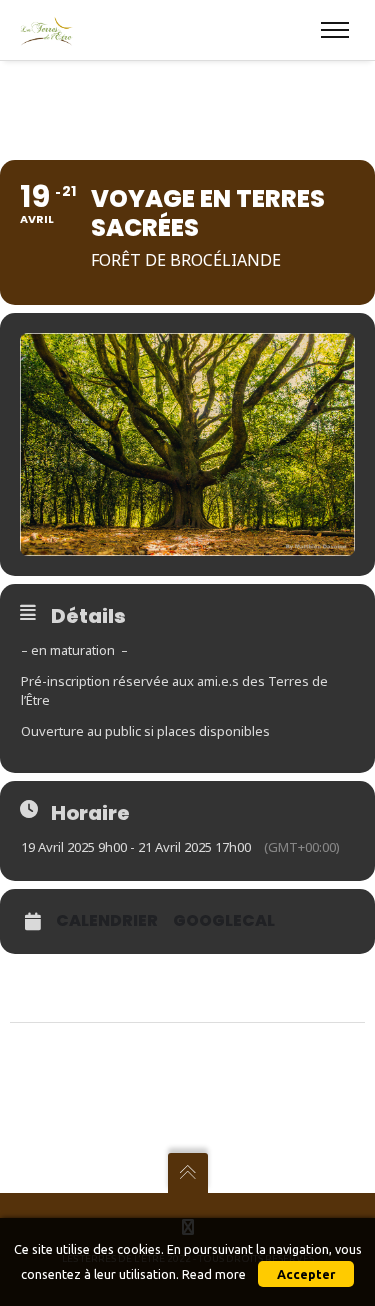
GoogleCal (224, 921)
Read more (214, 1274)
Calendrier (107, 921)
